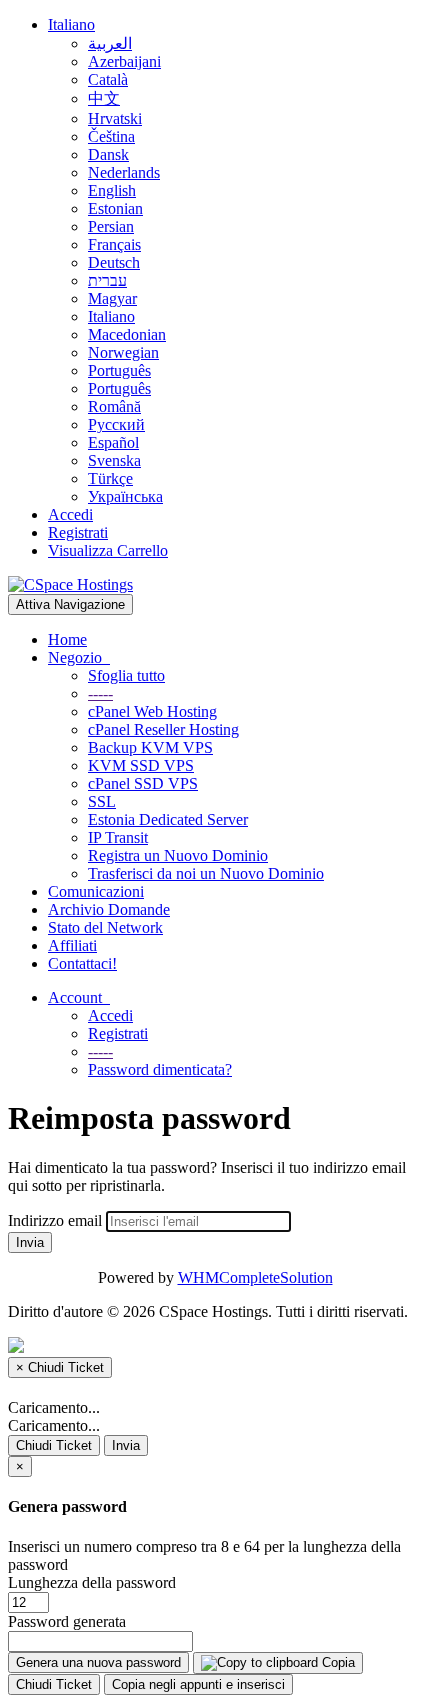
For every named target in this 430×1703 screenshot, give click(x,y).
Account (79, 997)
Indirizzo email (55, 1220)
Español (113, 442)
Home (67, 639)
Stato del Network (105, 927)
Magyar (112, 298)
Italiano (71, 24)
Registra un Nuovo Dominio (178, 855)
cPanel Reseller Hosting (163, 729)
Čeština (111, 136)
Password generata (67, 1621)
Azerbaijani (124, 61)
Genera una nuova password (98, 1662)
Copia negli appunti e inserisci (198, 1684)
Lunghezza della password (92, 1582)
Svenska (114, 460)
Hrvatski (115, 118)
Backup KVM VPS (150, 747)
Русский (116, 424)
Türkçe (110, 478)
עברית (107, 280)
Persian (111, 226)
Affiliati (72, 945)
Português (119, 370)
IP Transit (118, 837)
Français (114, 244)
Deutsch (114, 262)
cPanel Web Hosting (152, 711)
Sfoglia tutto (126, 675)
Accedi (70, 514)
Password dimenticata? (160, 1069)
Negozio (79, 657)
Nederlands (124, 172)
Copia (336, 1662)
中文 (104, 98)
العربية (110, 43)
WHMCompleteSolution (255, 1277)
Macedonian (127, 334)
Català (108, 79)
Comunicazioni (96, 891)
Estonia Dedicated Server (168, 819)
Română (114, 406)
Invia (30, 1242)
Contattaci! (82, 963)
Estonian (115, 208)
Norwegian (123, 352)
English (112, 190)
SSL (102, 801)
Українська (125, 496)
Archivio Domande (109, 909)
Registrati (78, 532)
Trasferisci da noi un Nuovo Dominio (206, 873)
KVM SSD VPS (141, 765)
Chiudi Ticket (54, 1445)
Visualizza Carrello (108, 550)
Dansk (108, 154)
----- (100, 693)
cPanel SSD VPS (143, 783)
